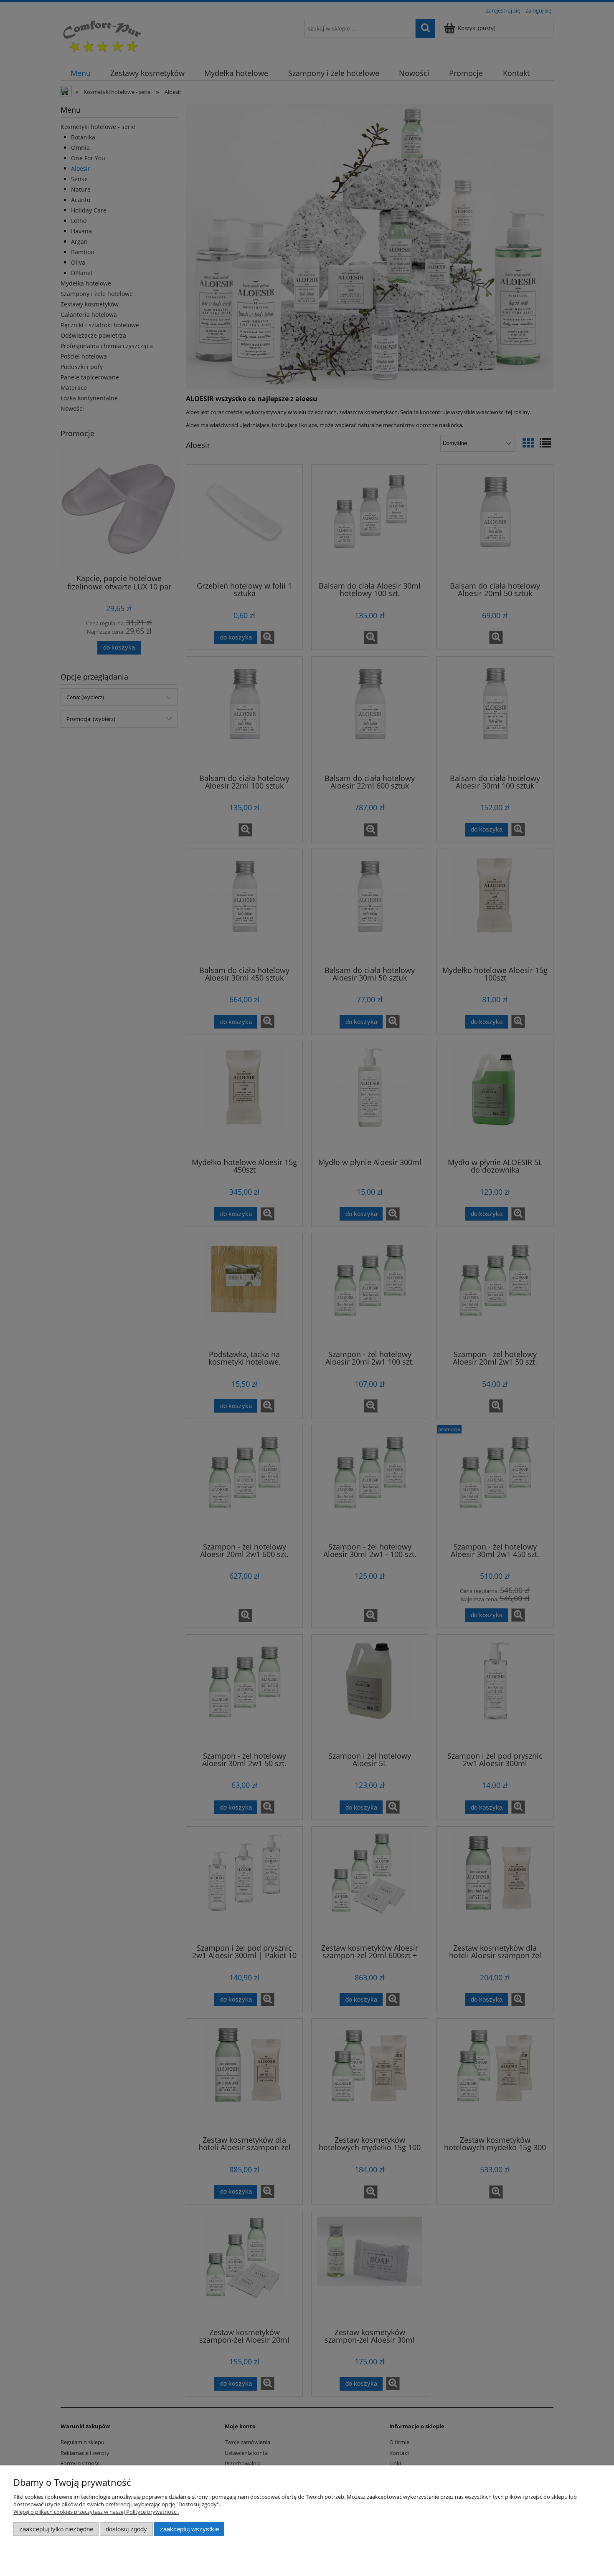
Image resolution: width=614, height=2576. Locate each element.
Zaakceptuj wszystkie (189, 2529)
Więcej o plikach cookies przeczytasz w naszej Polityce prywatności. (96, 2512)
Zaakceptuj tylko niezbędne (56, 2529)
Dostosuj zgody (126, 2529)
